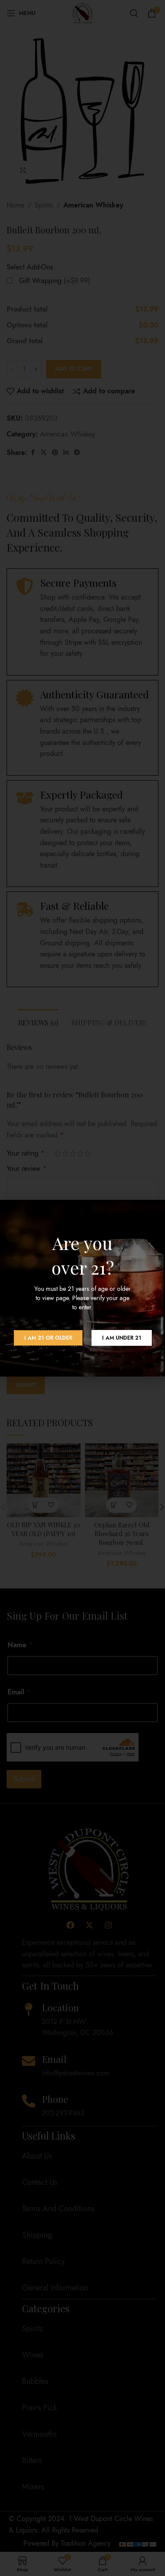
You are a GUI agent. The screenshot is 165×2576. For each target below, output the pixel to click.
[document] (82, 1288)
